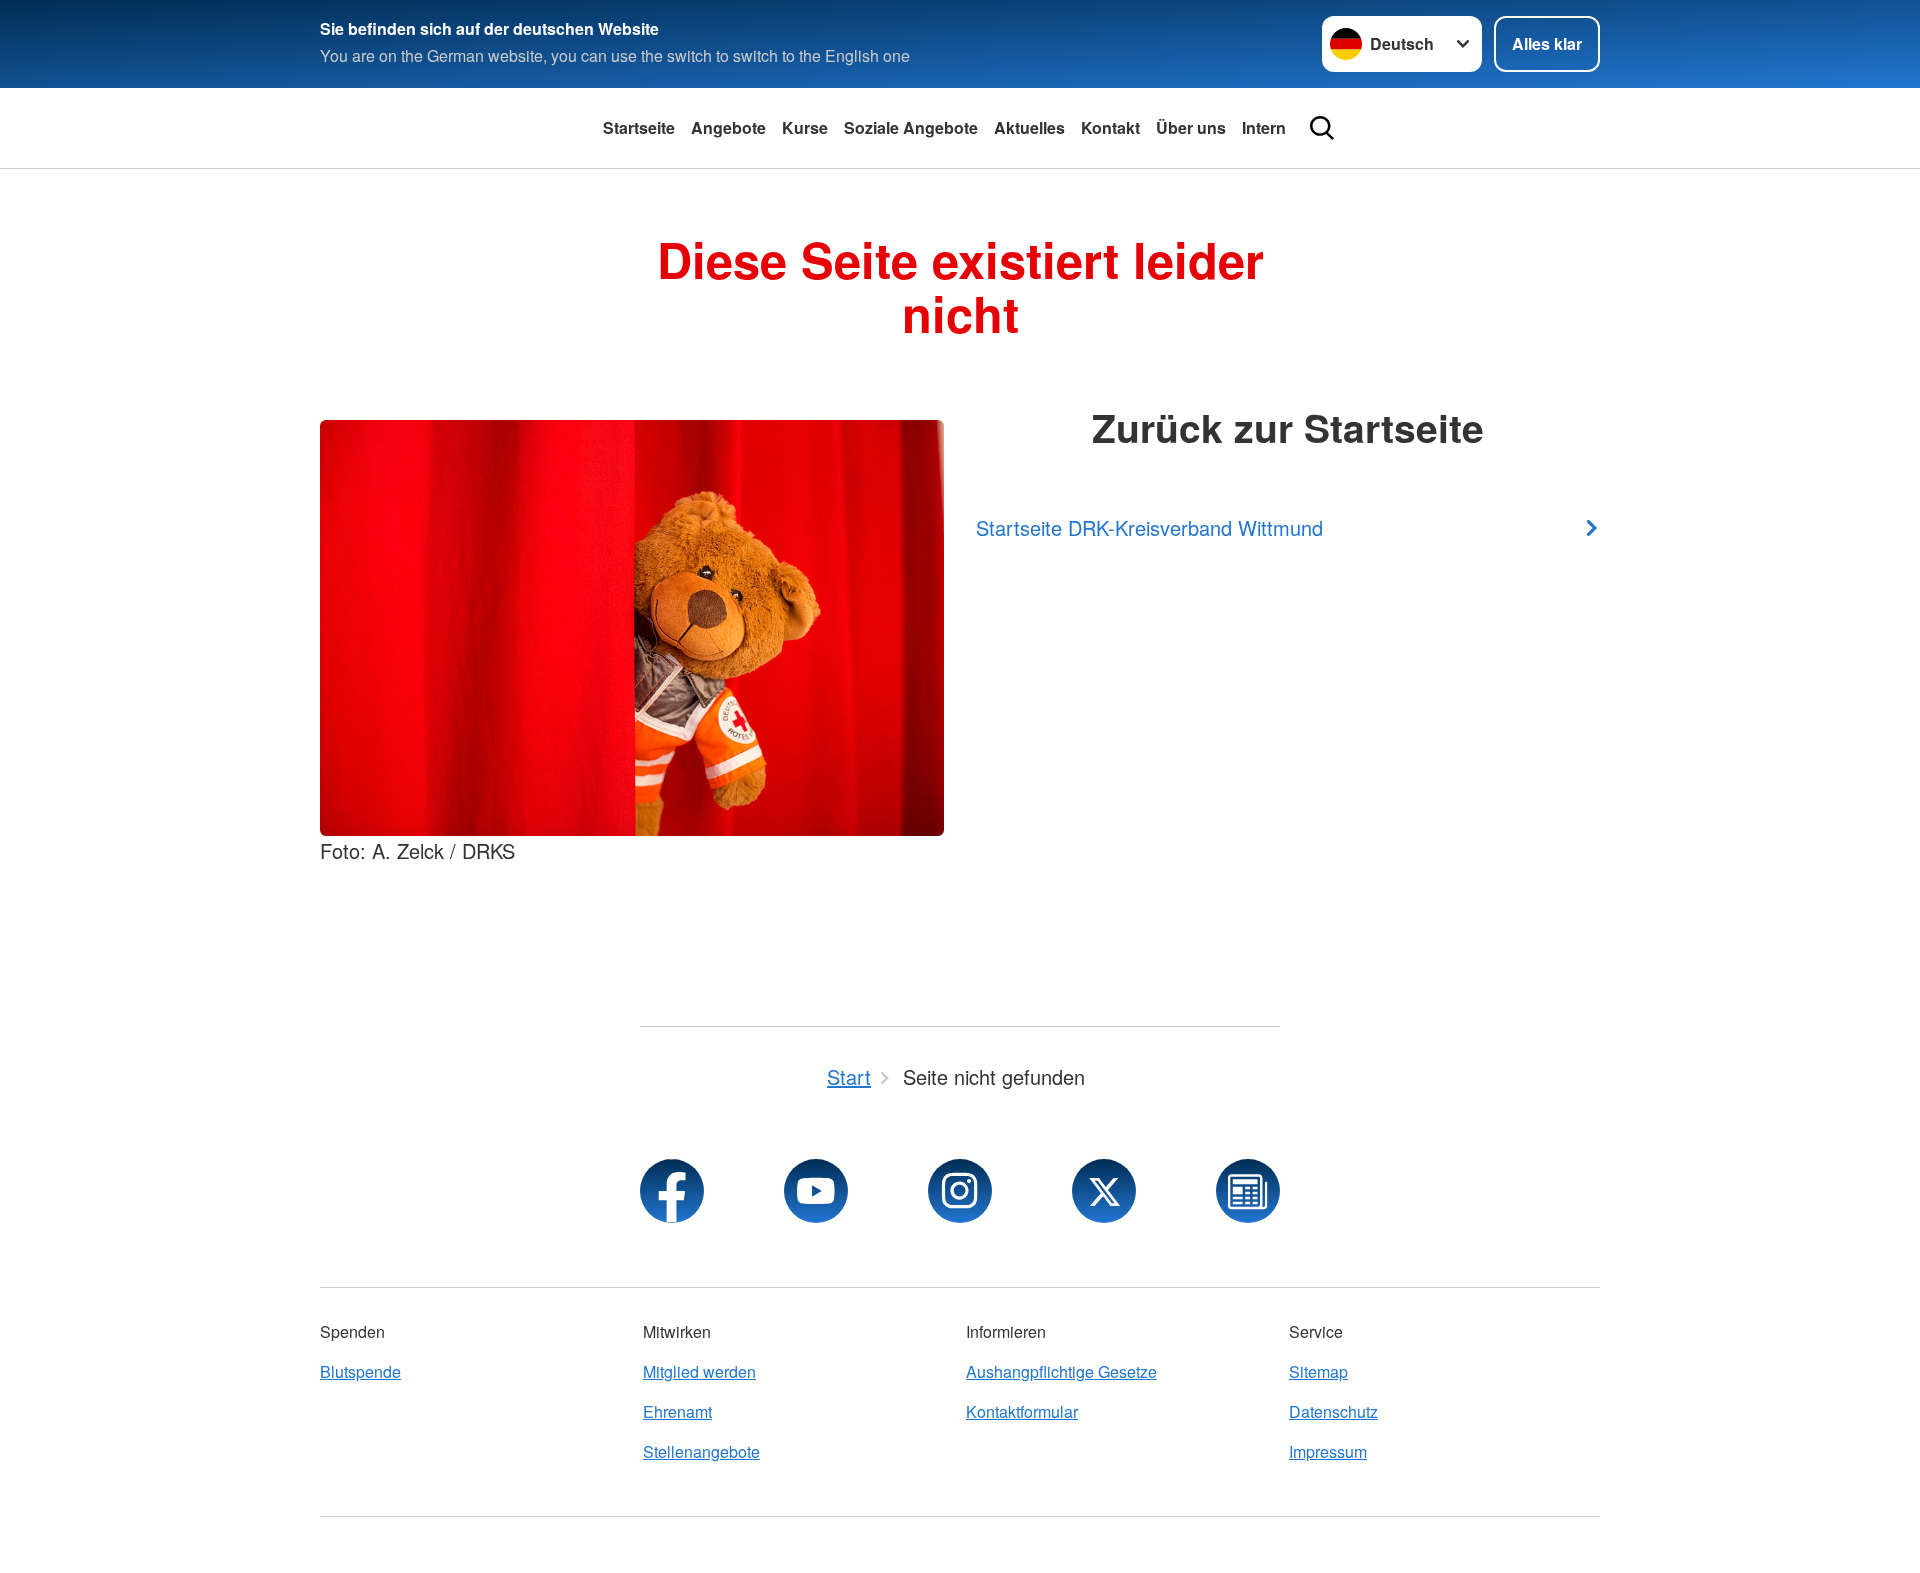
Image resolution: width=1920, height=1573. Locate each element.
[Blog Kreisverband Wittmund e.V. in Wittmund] (1248, 1191)
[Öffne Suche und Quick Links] (1322, 128)
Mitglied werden (699, 1371)
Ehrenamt (677, 1411)
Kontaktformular (1022, 1411)
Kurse (805, 127)
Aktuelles (1029, 127)
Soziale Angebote (911, 127)
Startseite (639, 127)
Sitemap (1318, 1371)
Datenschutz (1333, 1411)
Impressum (1328, 1451)
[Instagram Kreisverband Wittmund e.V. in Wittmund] (960, 1191)
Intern (1264, 127)
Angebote (728, 127)
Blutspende (360, 1371)
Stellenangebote (701, 1451)
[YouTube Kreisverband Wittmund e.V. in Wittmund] (816, 1191)
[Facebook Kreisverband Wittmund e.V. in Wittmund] (672, 1191)
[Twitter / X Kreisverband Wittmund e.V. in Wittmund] (1104, 1191)
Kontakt (1110, 127)
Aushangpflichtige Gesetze (1061, 1371)
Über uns (1191, 127)
